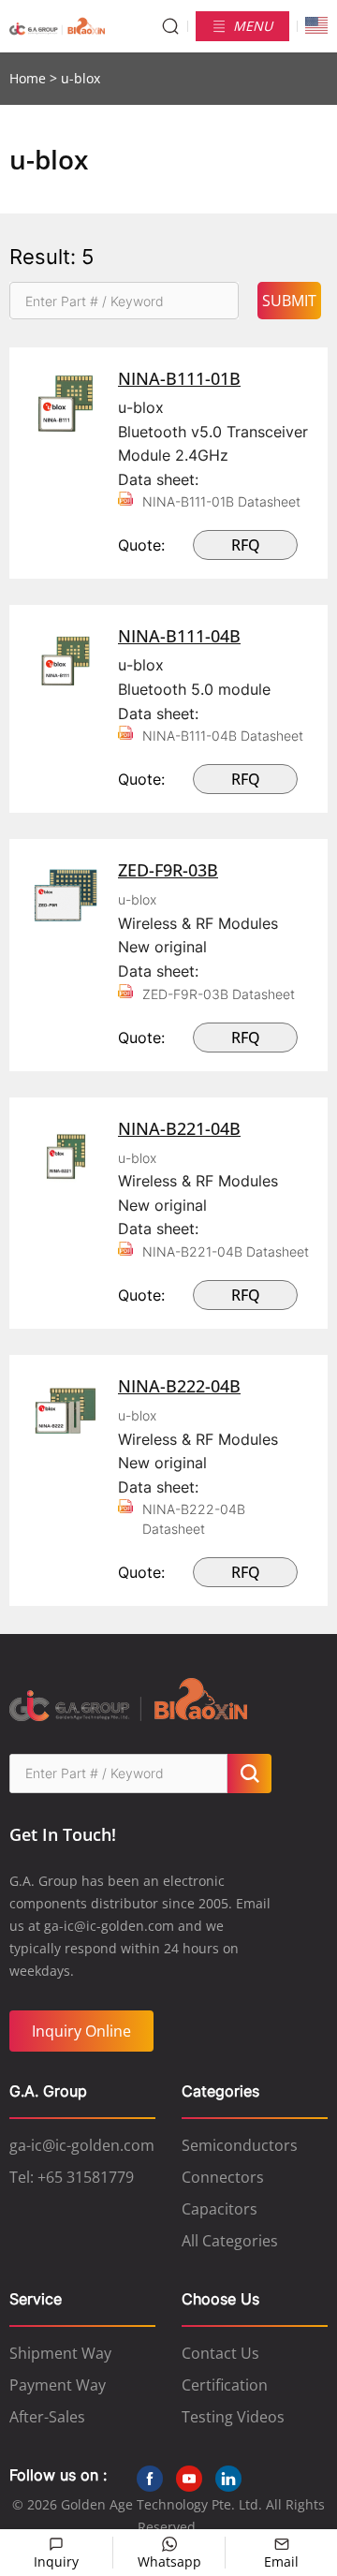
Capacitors (220, 2209)
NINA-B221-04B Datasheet (226, 1251)
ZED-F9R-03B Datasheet (219, 994)
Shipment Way (60, 2353)
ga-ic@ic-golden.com (82, 2145)
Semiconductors (240, 2145)
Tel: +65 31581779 (72, 2177)
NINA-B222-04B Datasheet (194, 1519)
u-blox (137, 899)
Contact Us (220, 2353)
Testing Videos (233, 2417)
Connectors (223, 2177)
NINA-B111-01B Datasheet (221, 501)
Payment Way (58, 2385)
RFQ (246, 545)
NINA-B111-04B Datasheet (223, 736)
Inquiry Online (81, 2031)
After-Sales (47, 2417)
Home (28, 78)
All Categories (230, 2241)
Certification (225, 2385)
